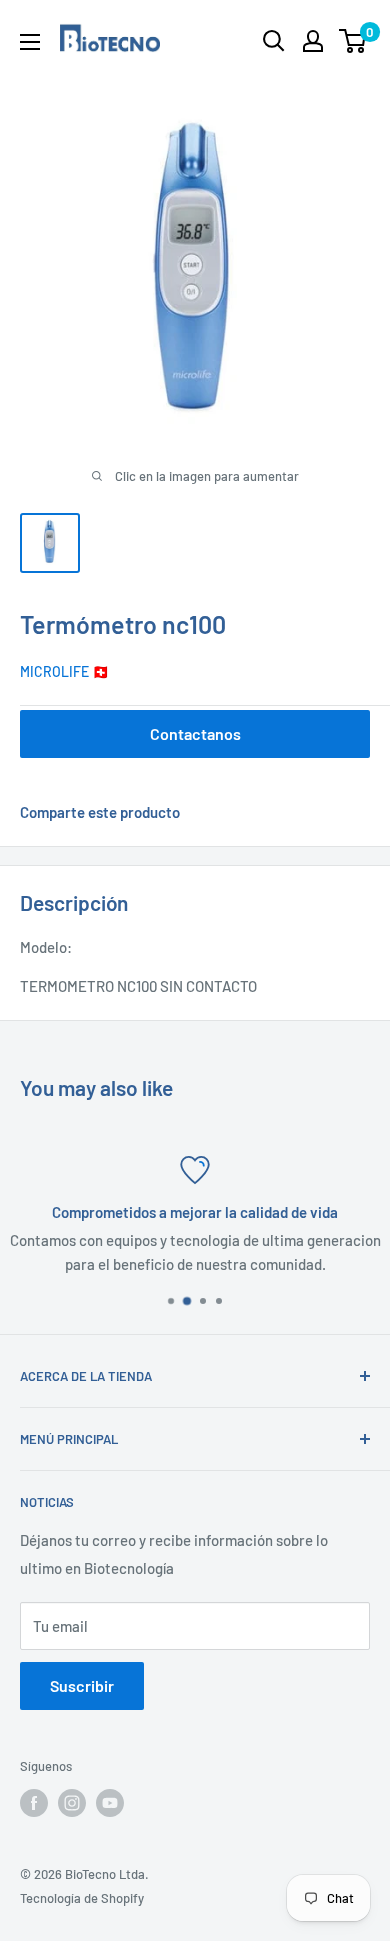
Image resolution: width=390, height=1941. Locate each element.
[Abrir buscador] (274, 41)
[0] (353, 41)
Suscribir (82, 1685)
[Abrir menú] (30, 42)
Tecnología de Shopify (82, 1898)
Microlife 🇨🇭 (64, 671)
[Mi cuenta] (313, 41)
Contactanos (195, 733)
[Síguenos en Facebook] (34, 1803)
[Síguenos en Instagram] (72, 1803)
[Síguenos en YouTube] (110, 1803)
